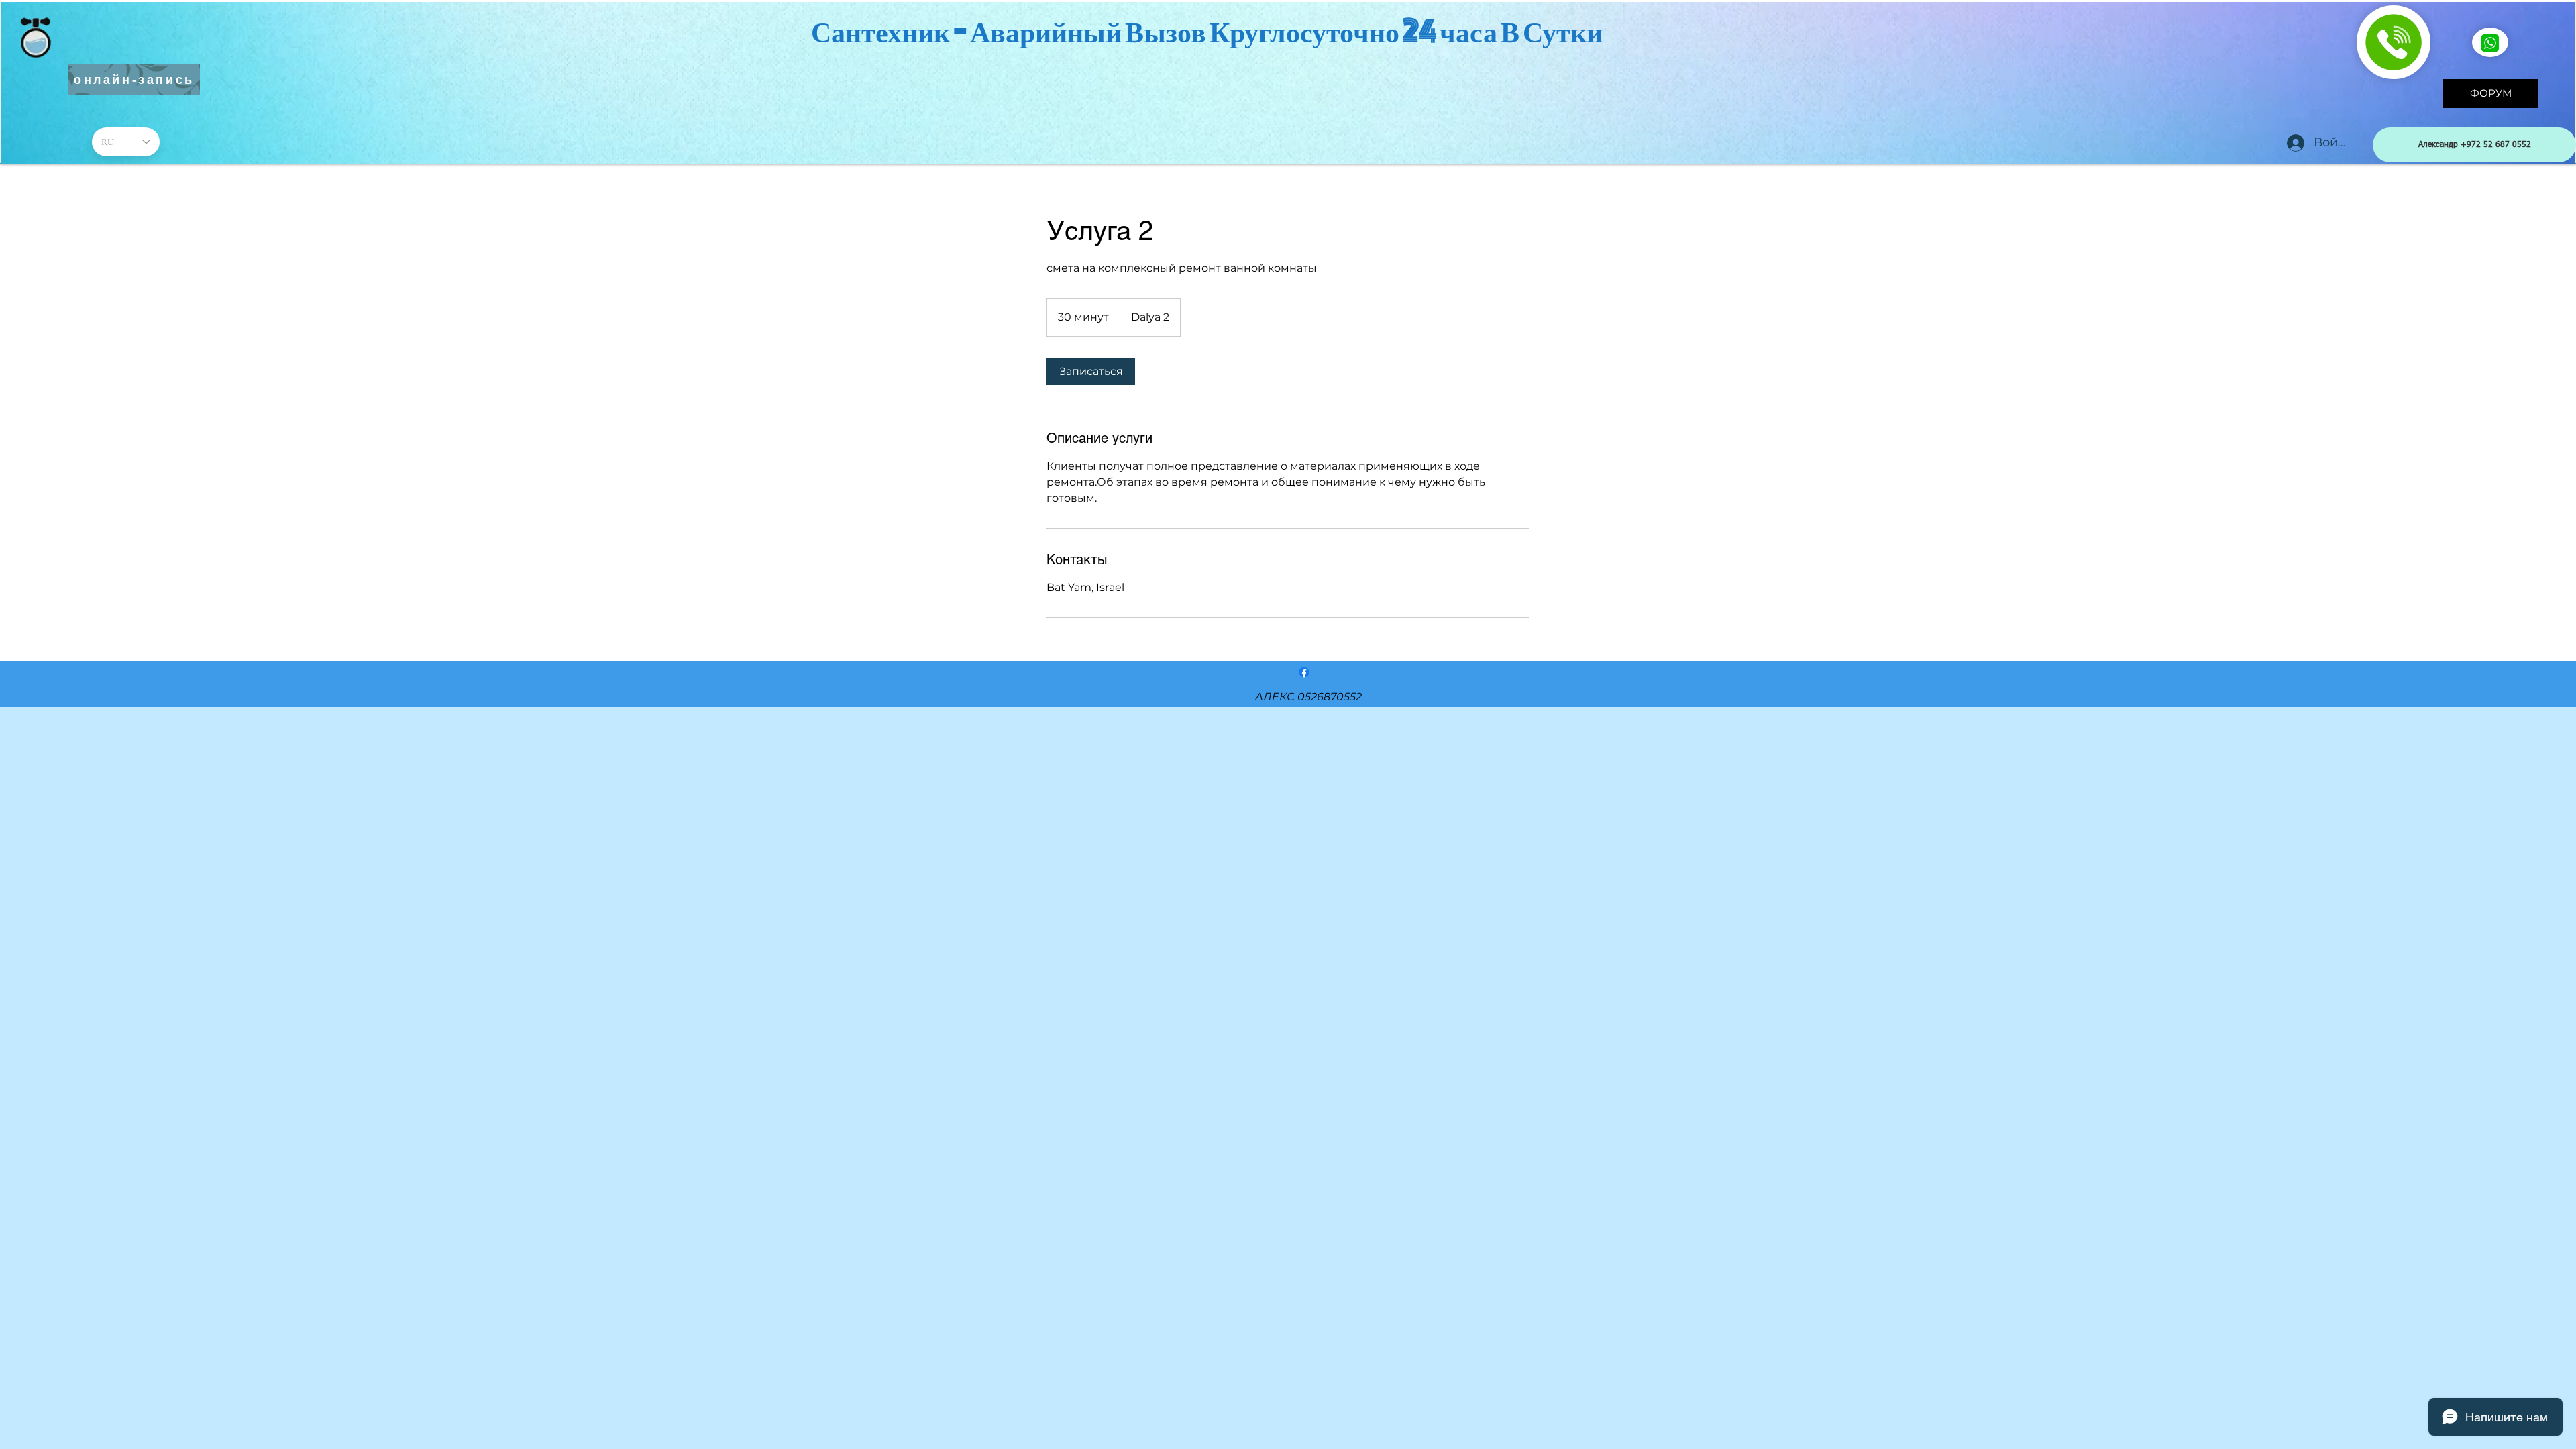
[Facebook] (1304, 672)
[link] (1091, 372)
